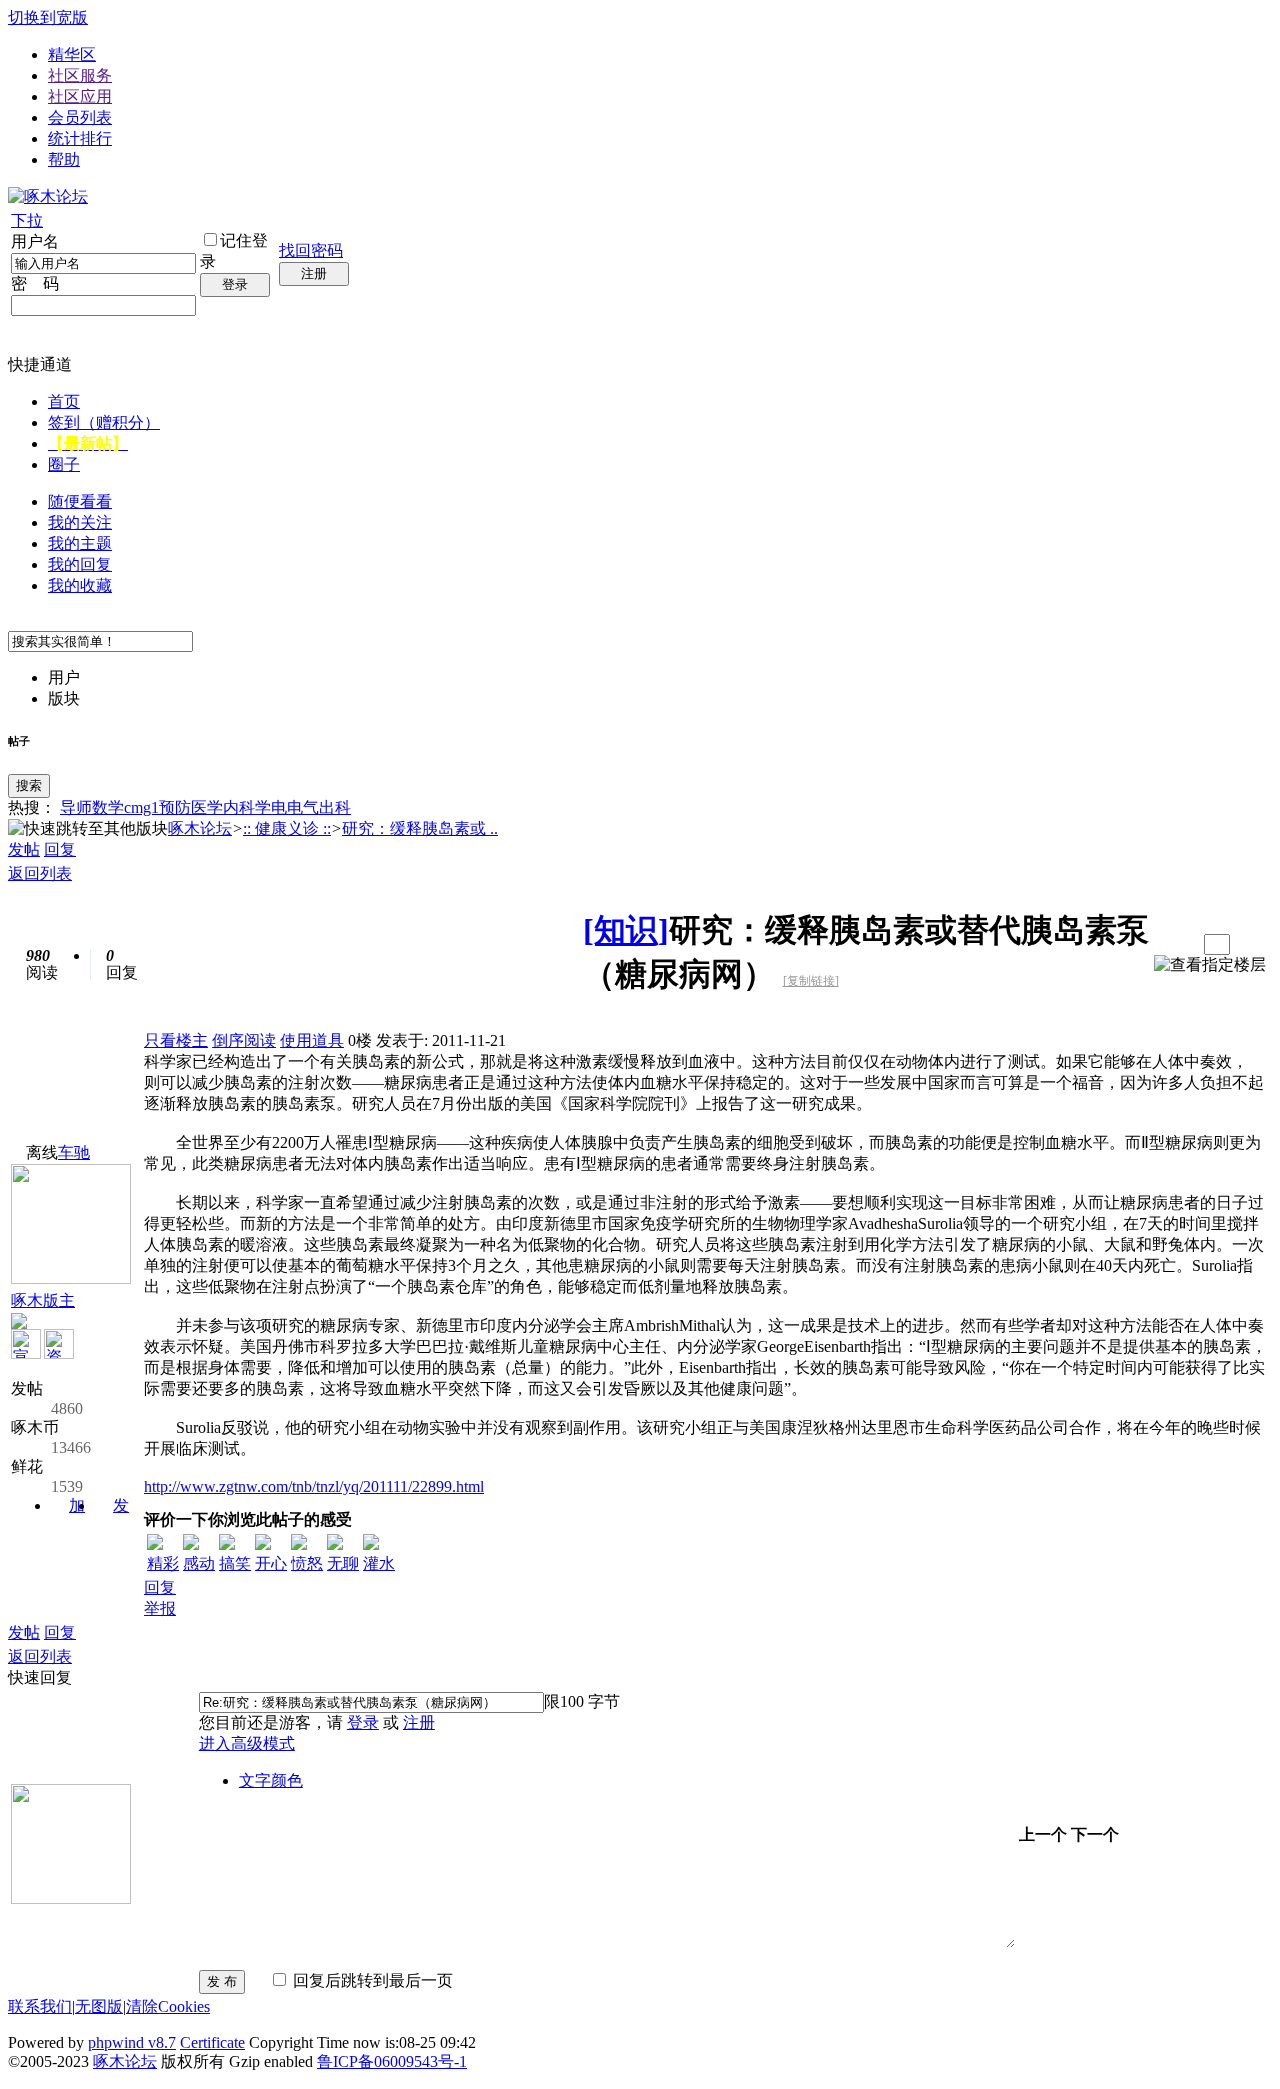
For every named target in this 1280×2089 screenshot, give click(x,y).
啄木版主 (43, 1300)
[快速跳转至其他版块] (88, 829)
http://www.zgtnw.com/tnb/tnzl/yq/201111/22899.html (314, 1486)
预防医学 (191, 807)
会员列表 (80, 117)
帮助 (64, 159)
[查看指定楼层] (1210, 965)
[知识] (626, 930)
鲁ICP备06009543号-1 (392, 2061)
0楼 (360, 1040)
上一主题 (1161, 944)
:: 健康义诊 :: (287, 828)
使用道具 (312, 1040)
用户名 (35, 241)
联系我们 (40, 2006)
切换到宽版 (48, 17)
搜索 (29, 785)
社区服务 (80, 75)
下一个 (1095, 1834)
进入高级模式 (247, 1743)
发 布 (222, 1981)
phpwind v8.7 (132, 2042)
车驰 (74, 1152)
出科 (335, 807)
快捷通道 (40, 364)
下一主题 (1181, 944)
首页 (64, 401)
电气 (303, 807)
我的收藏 (80, 585)
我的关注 (80, 522)
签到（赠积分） (104, 422)
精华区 (72, 54)
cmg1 (141, 807)
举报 (160, 1608)
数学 (108, 807)
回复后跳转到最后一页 (371, 1980)
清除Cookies (168, 2006)
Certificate (212, 2042)
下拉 (27, 220)
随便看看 (80, 501)
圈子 (64, 464)
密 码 (35, 283)
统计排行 (80, 138)
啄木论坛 (200, 828)
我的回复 (80, 564)
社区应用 (80, 96)
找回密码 (311, 250)
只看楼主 (176, 1040)
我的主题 (80, 543)
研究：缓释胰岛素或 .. (420, 828)
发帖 (24, 849)
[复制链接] (811, 981)
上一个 (1043, 1834)
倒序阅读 (244, 1040)
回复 (60, 849)
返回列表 (40, 873)
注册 (314, 273)
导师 (76, 807)
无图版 (99, 2006)
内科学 (247, 807)
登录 (235, 284)
